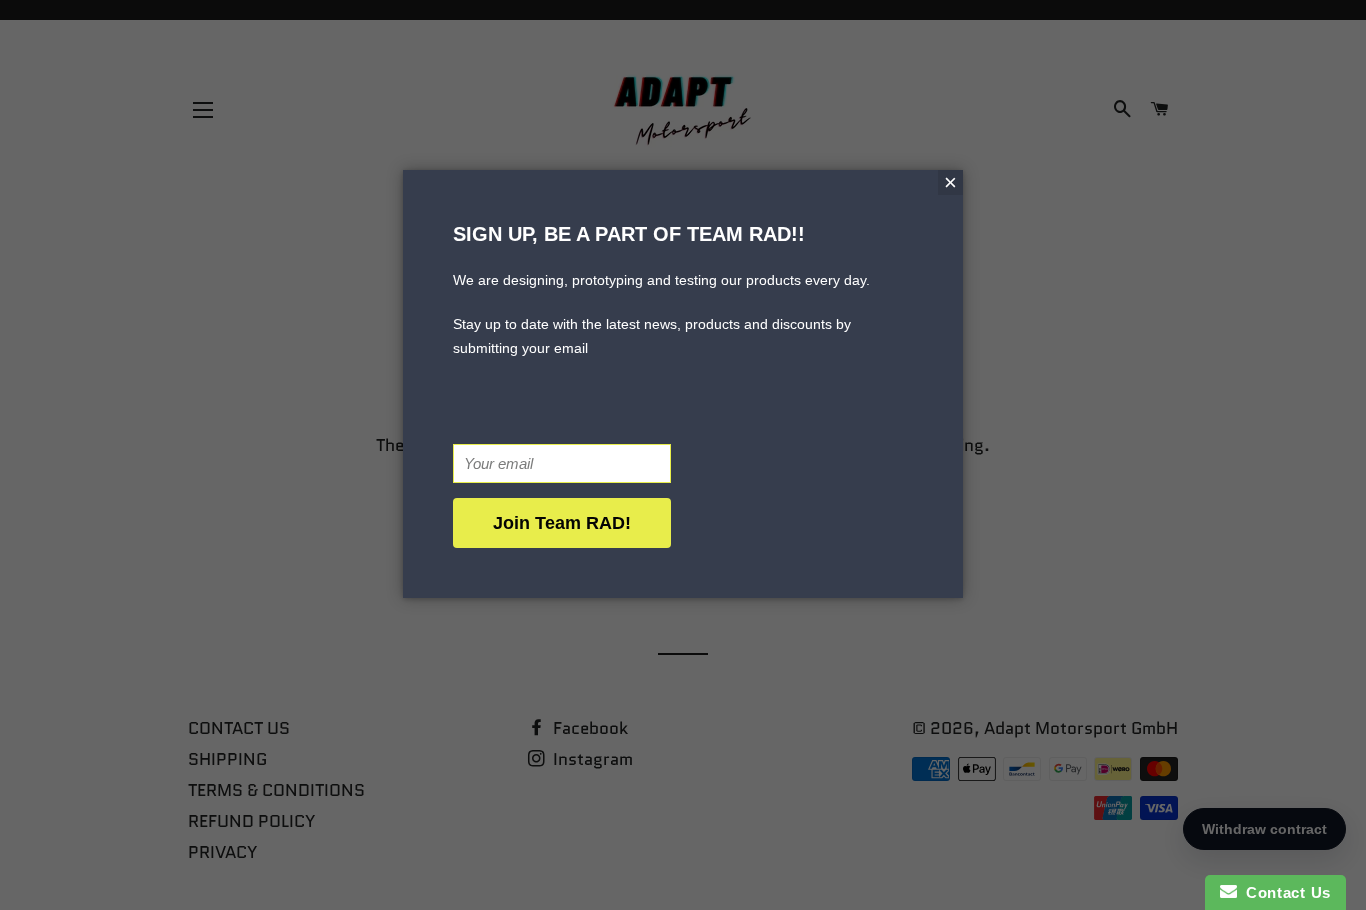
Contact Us (1284, 892)
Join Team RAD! (562, 523)
